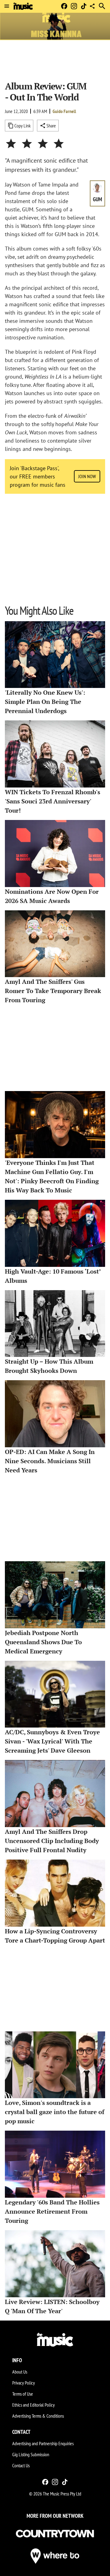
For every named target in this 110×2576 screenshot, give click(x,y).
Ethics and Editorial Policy (33, 2405)
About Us (20, 2372)
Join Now (87, 476)
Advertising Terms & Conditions (38, 2416)
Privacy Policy (24, 2383)
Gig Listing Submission (31, 2454)
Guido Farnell (64, 111)
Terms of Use (23, 2394)
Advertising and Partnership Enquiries (43, 2443)
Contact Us (21, 2465)
